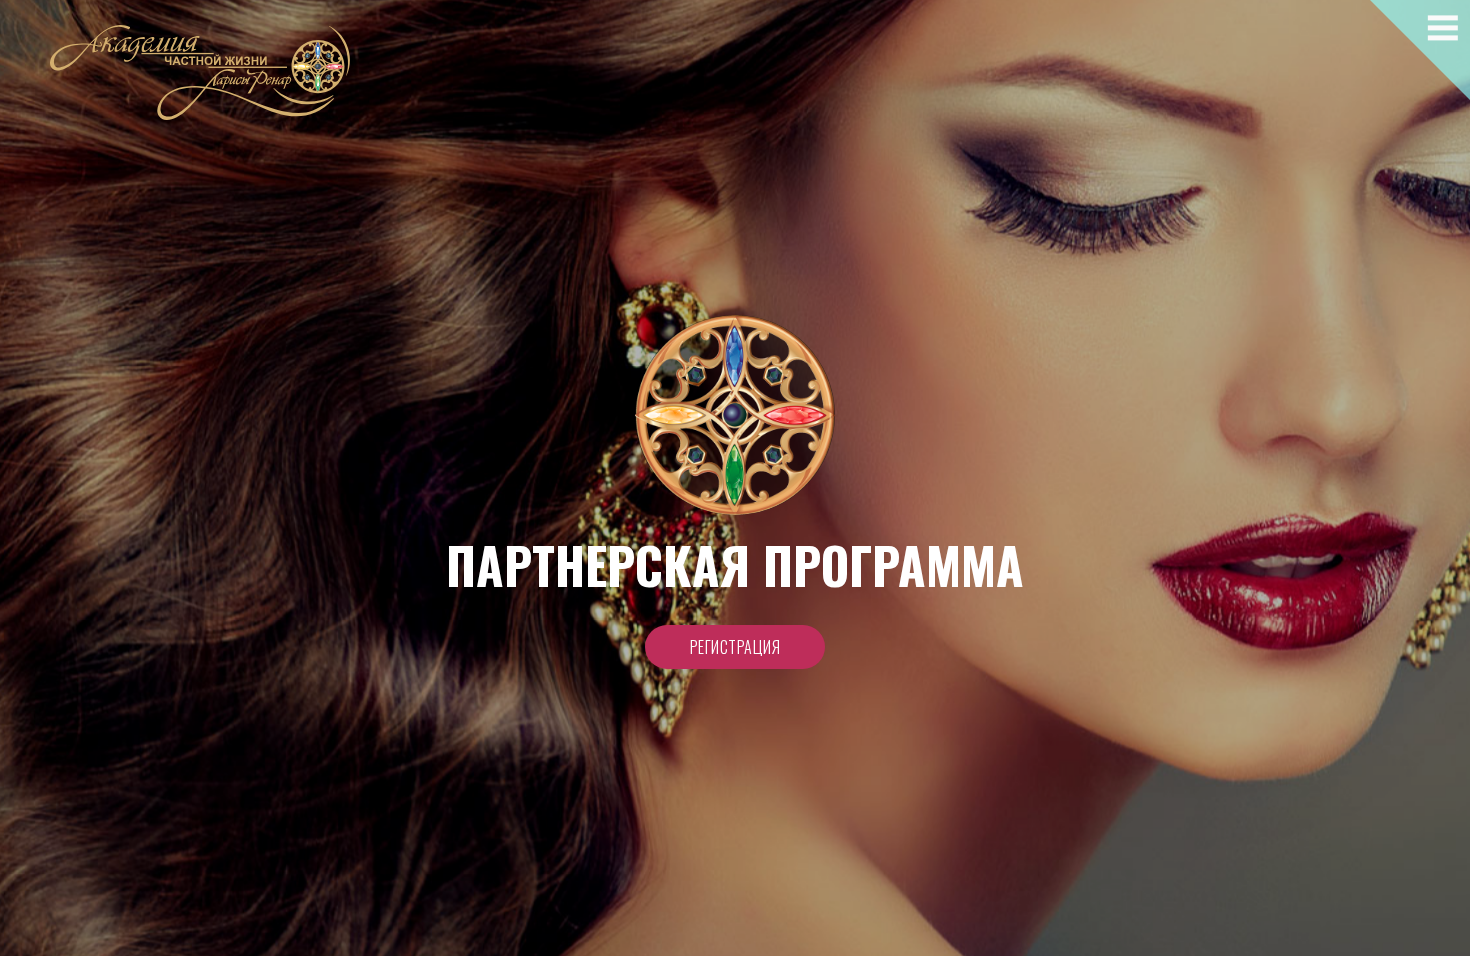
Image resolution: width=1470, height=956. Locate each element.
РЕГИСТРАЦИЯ (735, 647)
